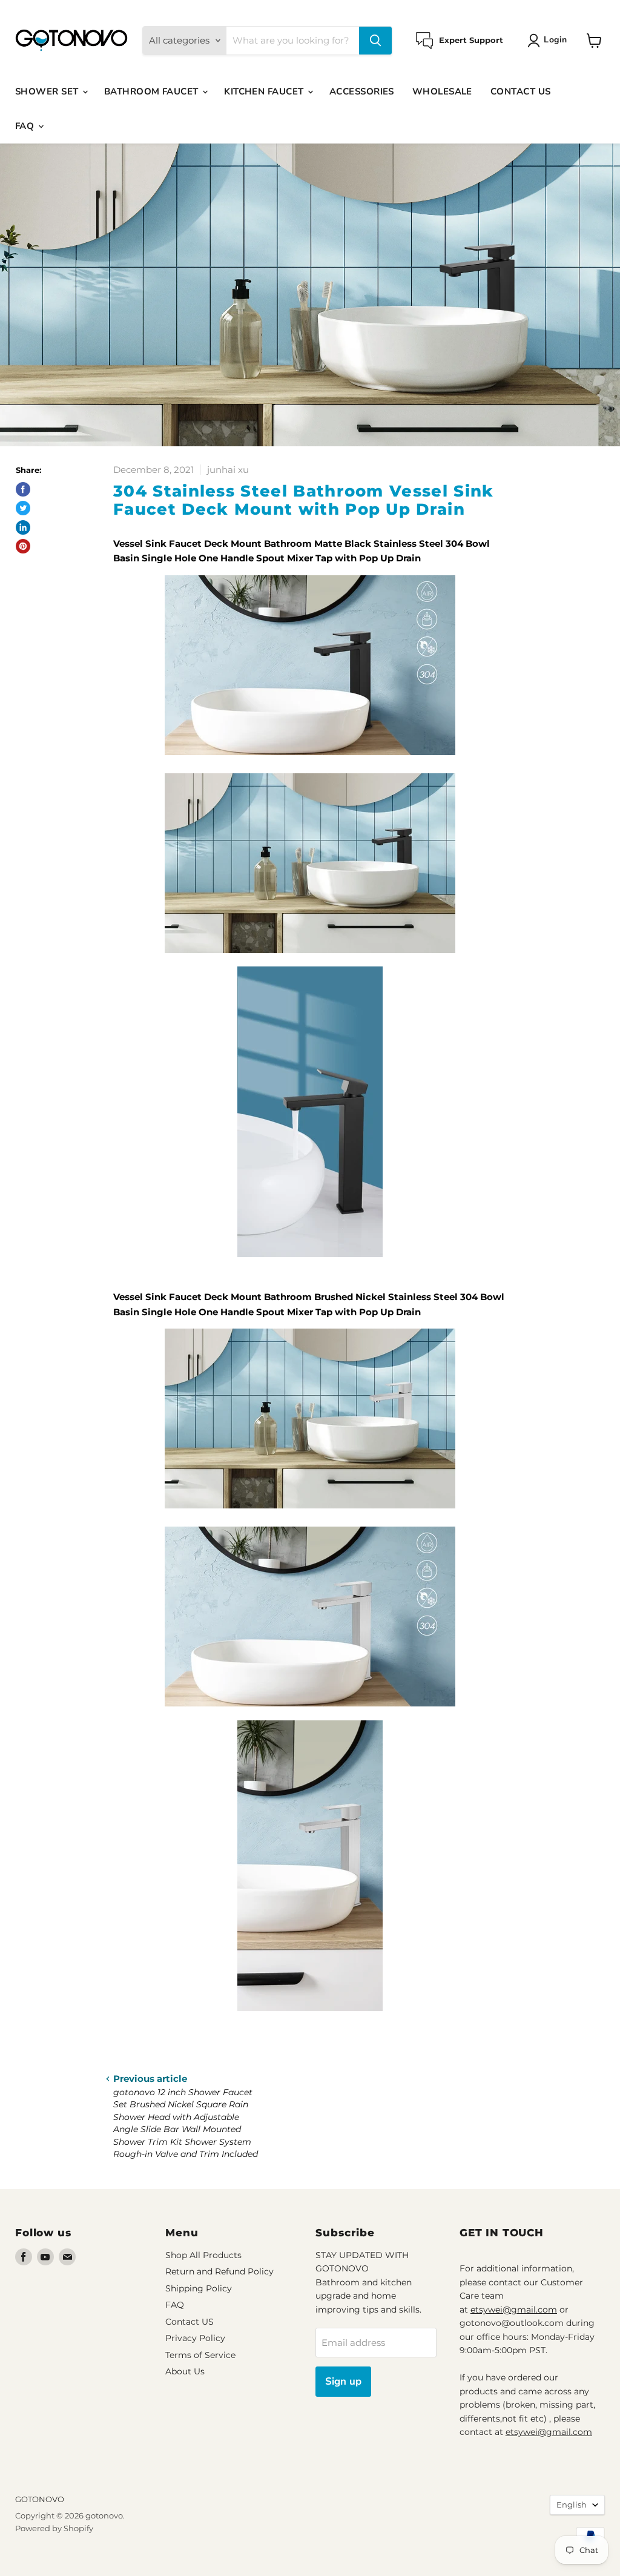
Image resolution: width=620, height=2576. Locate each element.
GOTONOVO (40, 2499)
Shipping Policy (199, 2288)
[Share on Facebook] (23, 489)
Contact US (190, 2322)
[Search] (375, 41)
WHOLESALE (442, 91)
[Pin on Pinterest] (23, 546)
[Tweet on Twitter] (23, 508)
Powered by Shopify (54, 2528)
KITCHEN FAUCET (265, 91)
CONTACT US (521, 91)
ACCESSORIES (362, 91)
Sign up (343, 2381)
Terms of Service (200, 2355)
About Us (185, 2371)
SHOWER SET (48, 91)
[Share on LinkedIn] (23, 527)
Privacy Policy (195, 2338)
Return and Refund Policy (219, 2271)
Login (555, 40)
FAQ (26, 126)
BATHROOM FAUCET (153, 91)
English (572, 2505)
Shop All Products (203, 2255)
